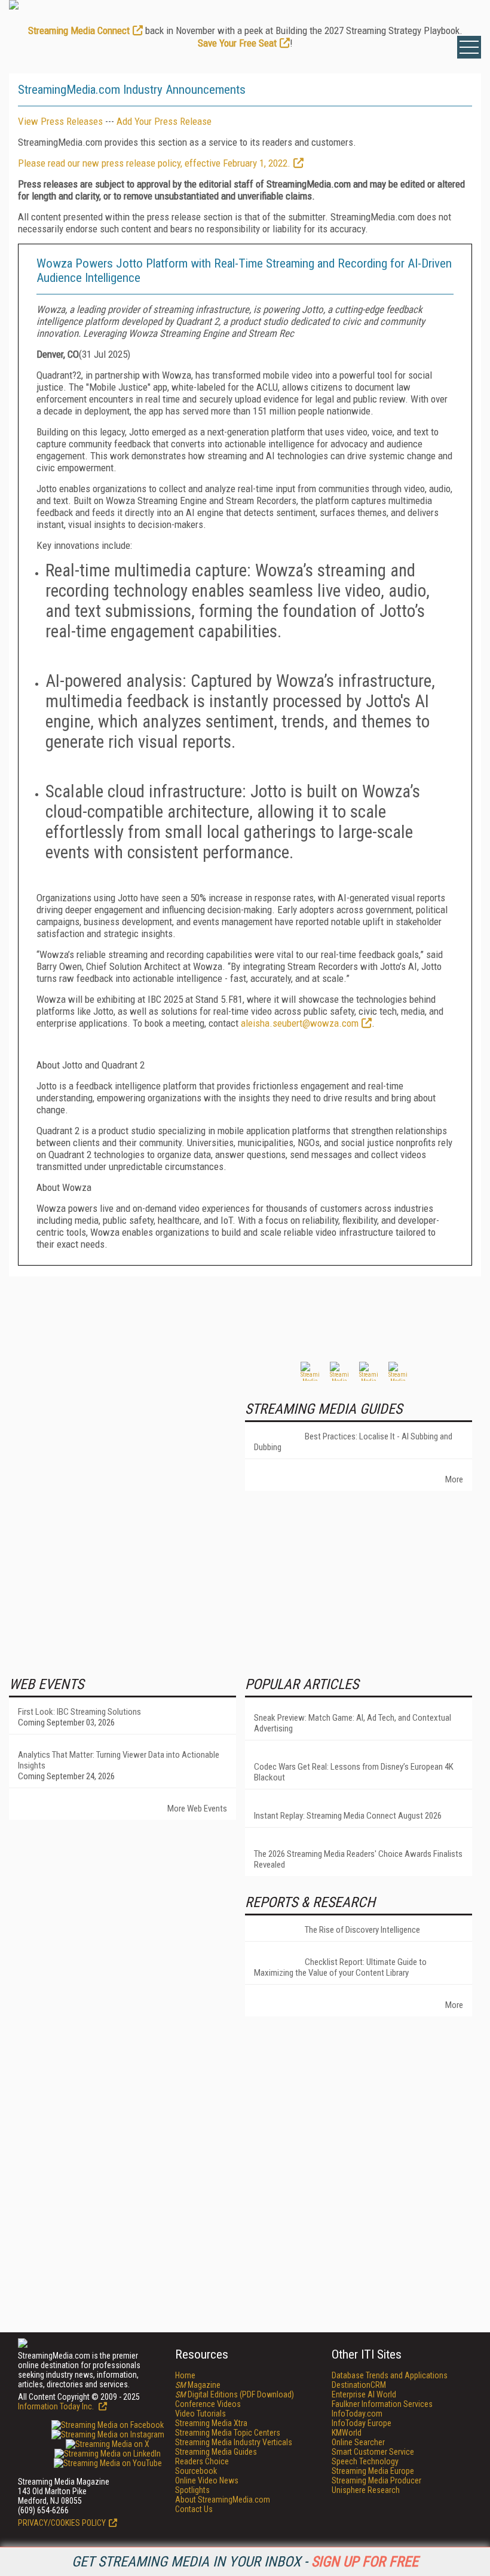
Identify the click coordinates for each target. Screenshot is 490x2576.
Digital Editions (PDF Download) (235, 2394)
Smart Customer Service (373, 2452)
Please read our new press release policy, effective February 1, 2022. (154, 163)
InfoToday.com (357, 2414)
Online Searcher (358, 2442)
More (454, 1479)
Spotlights (192, 2490)
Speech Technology (365, 2461)
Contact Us (194, 2509)
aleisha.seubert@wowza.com (300, 1023)
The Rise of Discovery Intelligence (362, 1930)
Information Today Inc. (57, 2406)
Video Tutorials (200, 2414)
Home (185, 2375)
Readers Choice (202, 2461)
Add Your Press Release (164, 121)
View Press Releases (60, 121)
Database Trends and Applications (390, 2375)
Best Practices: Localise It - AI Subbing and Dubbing (353, 1442)
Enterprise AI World (364, 2394)
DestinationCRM (359, 2385)
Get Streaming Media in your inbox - (245, 2562)
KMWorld (347, 2433)
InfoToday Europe (362, 2423)
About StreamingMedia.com (223, 2500)
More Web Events (197, 1809)
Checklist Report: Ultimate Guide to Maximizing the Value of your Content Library (340, 1967)
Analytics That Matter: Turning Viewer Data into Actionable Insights (119, 1760)
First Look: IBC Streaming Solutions (79, 1712)
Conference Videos (208, 2404)
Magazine (198, 2385)
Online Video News (207, 2480)
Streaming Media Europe (373, 2471)
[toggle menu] (469, 47)
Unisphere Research (366, 2490)
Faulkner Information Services (382, 2404)
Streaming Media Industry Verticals (234, 2442)
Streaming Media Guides (216, 2452)
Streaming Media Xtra (211, 2423)
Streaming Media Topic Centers (228, 2433)
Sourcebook (196, 2471)
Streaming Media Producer (376, 2480)
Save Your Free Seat (237, 43)
